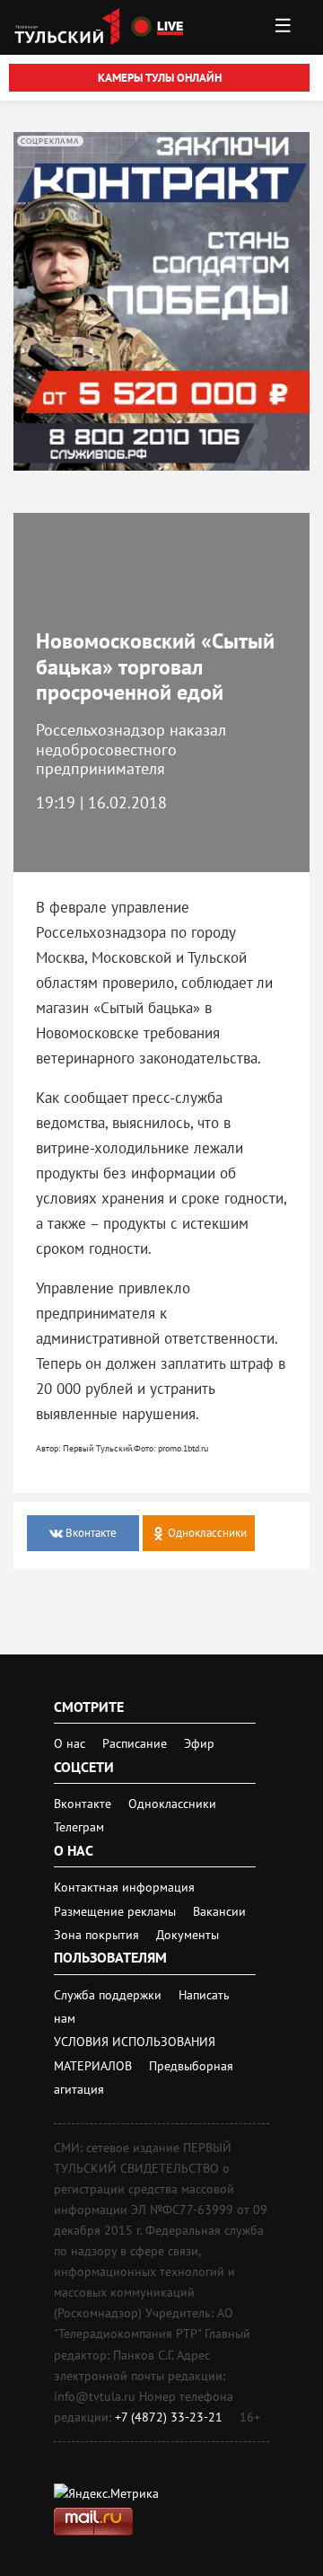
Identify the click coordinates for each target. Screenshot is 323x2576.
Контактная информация (124, 1887)
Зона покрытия (96, 1935)
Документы (188, 1935)
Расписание (135, 1743)
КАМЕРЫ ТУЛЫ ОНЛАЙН (160, 78)
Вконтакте (84, 1804)
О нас (70, 1743)
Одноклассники (172, 1804)
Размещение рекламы (117, 1911)
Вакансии (219, 1911)
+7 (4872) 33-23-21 (169, 2417)
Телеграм (79, 1827)
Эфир (199, 1743)
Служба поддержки (109, 1995)
